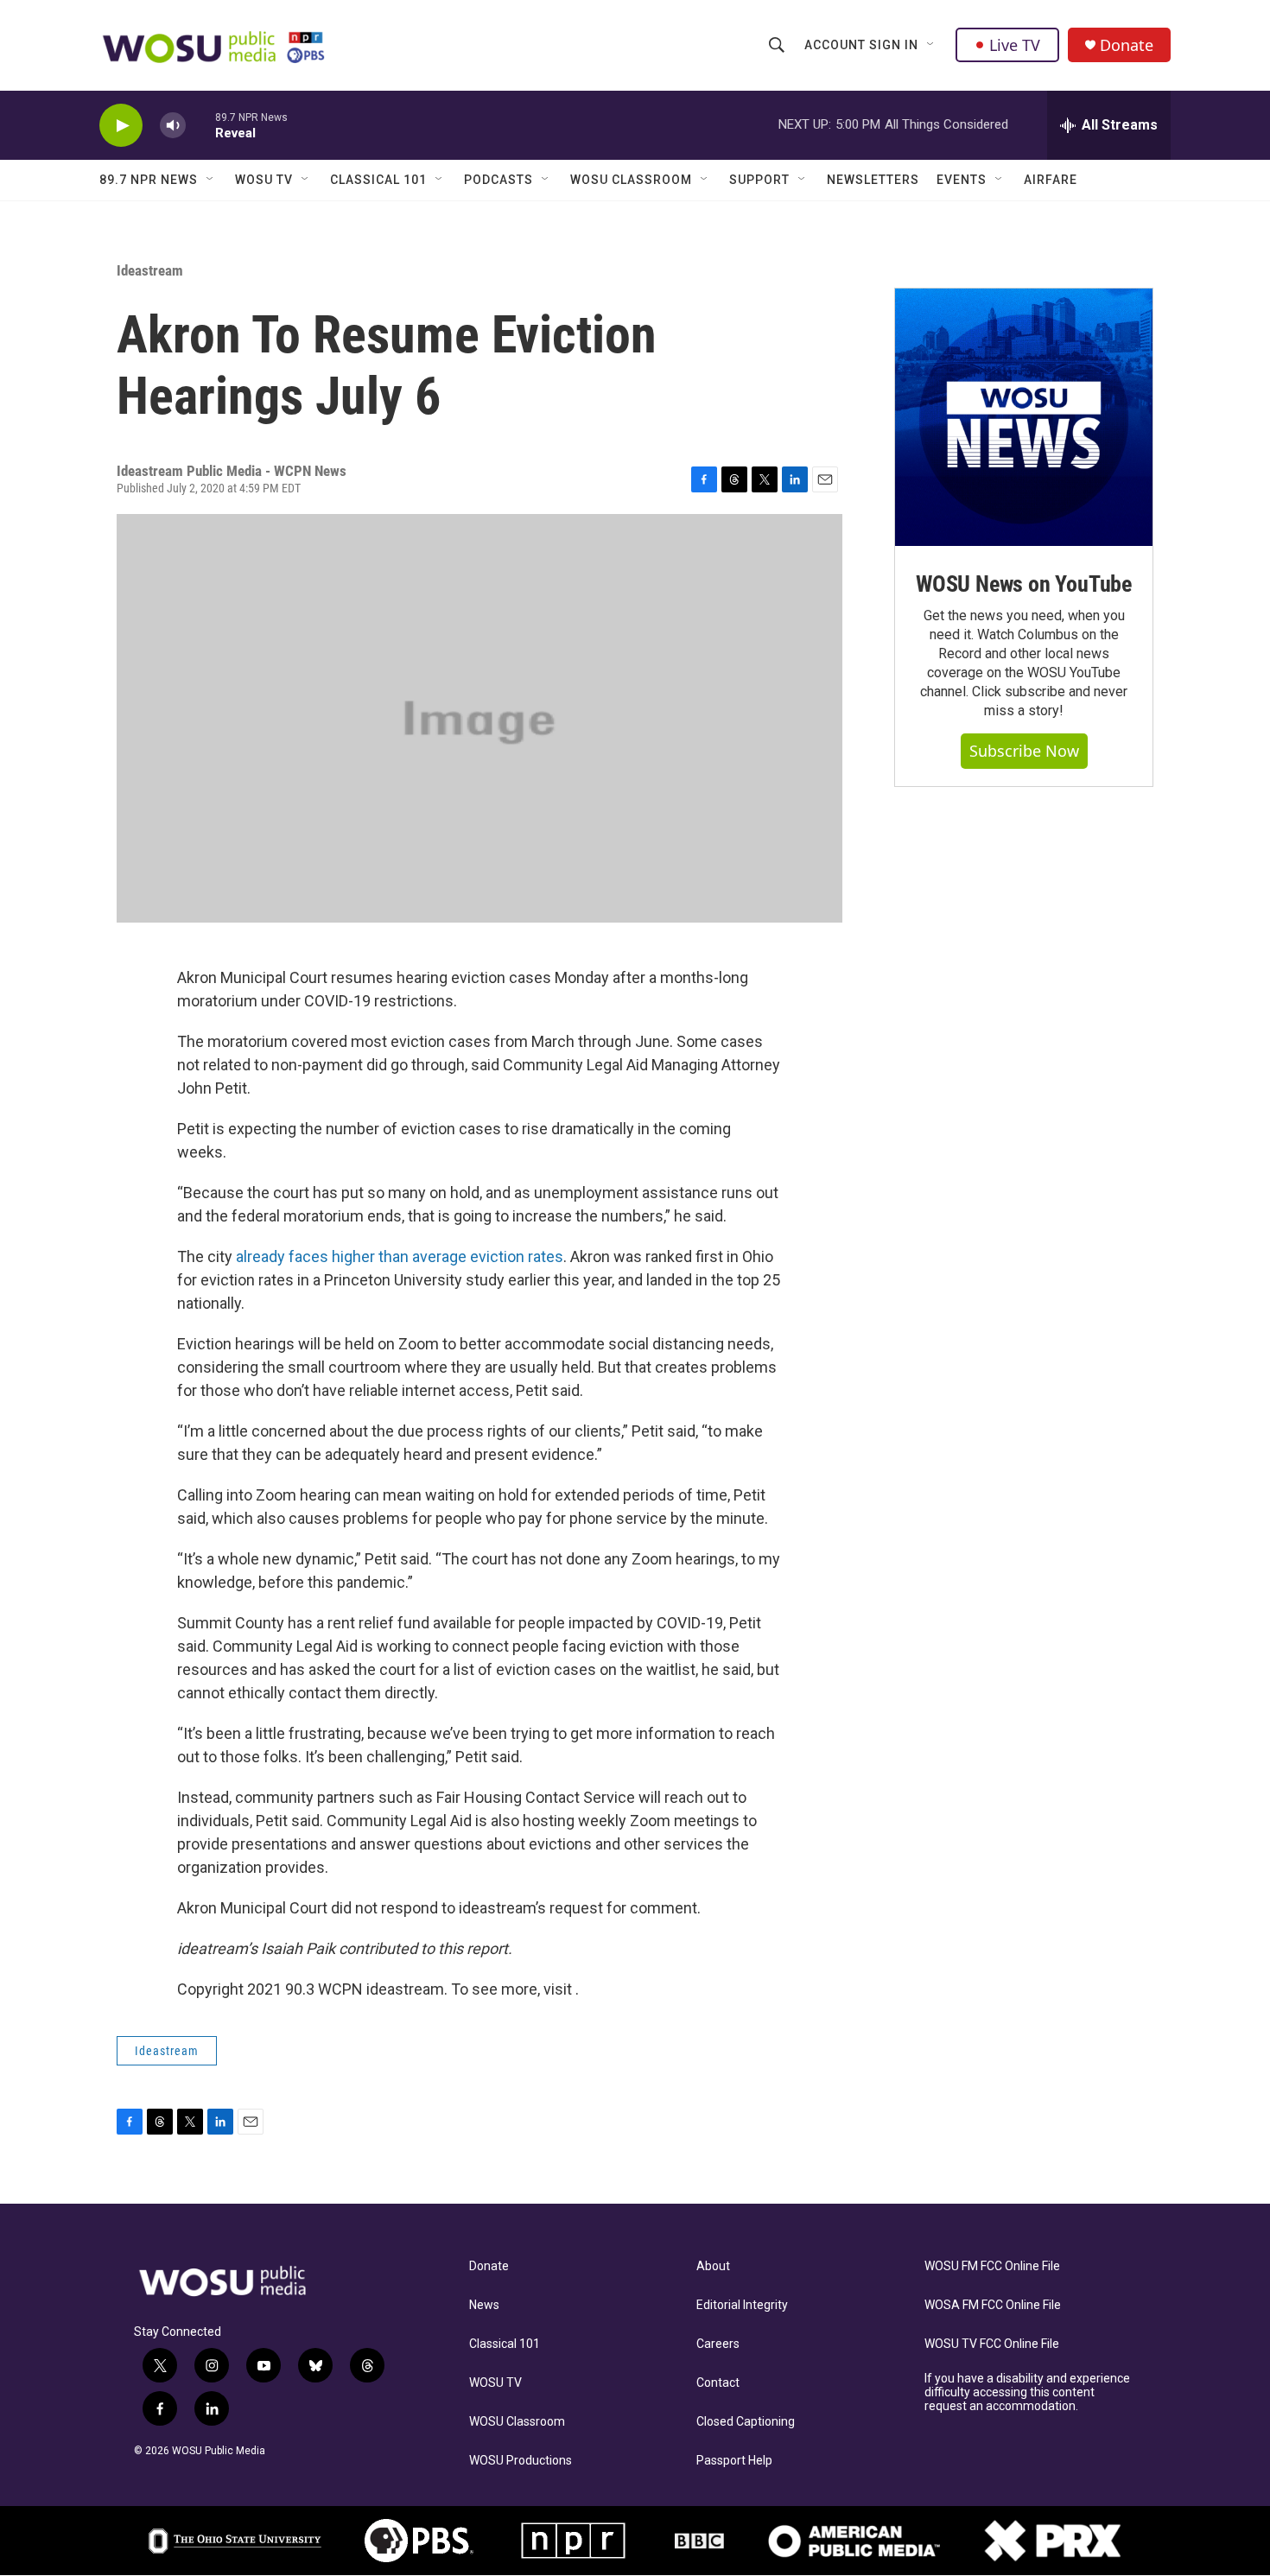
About (713, 2266)
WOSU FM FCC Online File (992, 2266)
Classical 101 (378, 180)
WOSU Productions (521, 2461)
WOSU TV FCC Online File (992, 2344)
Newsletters (873, 180)
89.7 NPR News (149, 180)
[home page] (215, 46)
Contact (718, 2383)
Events (962, 180)
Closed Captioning (746, 2422)
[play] (121, 126)
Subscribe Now (1024, 751)
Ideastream (150, 270)
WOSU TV (264, 180)
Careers (718, 2344)
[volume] (173, 126)
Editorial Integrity (742, 2305)
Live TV (1015, 45)
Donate (1127, 45)
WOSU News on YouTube (1024, 584)
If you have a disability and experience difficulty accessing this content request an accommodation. (1027, 2392)
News (484, 2305)
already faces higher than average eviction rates (400, 1256)
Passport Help (734, 2461)
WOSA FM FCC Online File (993, 2305)
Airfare (1051, 180)
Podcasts (498, 180)
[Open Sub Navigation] (931, 45)
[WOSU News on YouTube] (1024, 417)
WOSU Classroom (631, 180)
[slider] (200, 125)
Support (759, 180)
